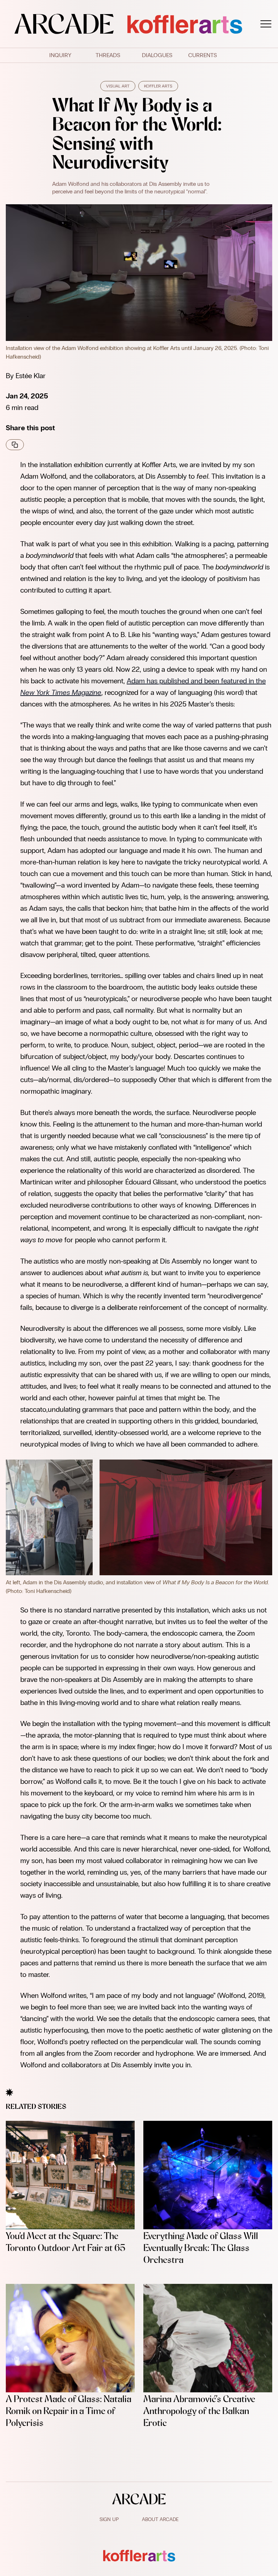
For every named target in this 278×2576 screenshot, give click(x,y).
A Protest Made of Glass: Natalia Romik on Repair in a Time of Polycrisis (69, 2411)
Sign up (109, 2519)
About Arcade (160, 2519)
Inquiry (60, 55)
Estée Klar (31, 376)
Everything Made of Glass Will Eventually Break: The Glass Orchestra (201, 2248)
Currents (203, 55)
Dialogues (157, 55)
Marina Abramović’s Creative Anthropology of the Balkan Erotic (199, 2411)
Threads (108, 55)
